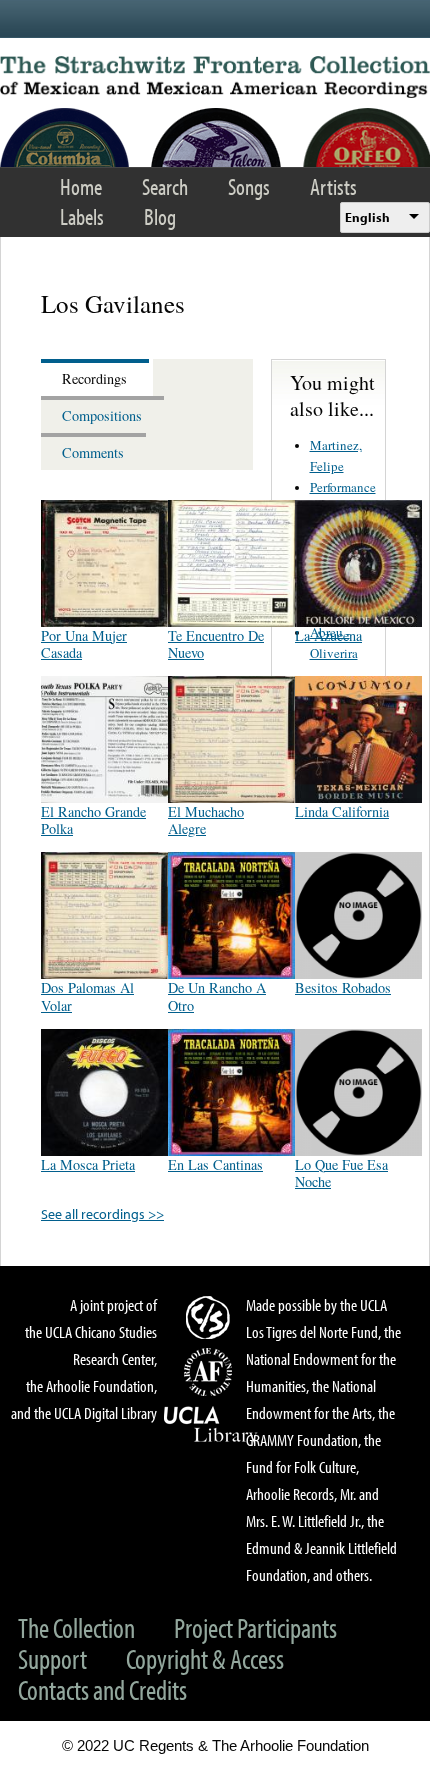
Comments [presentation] (93, 452)
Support (52, 1658)
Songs (249, 186)
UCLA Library (211, 1425)
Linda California (342, 811)
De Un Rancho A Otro (217, 996)
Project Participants (255, 1627)
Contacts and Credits (102, 1689)
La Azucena (328, 635)
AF (211, 1372)
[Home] (215, 77)
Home (81, 186)
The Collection (76, 1627)
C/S (211, 1317)
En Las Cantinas (215, 1164)
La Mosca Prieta (88, 1164)
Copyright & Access (205, 1658)
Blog (160, 216)
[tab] (97, 377)
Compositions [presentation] (102, 415)
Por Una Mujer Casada (84, 644)
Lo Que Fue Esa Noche (341, 1173)
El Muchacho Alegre (206, 820)
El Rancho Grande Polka (93, 820)
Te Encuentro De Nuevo (216, 644)
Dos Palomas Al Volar (87, 996)
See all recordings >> (102, 1213)
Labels (82, 216)
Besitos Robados (343, 987)
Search (165, 186)
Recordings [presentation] (94, 378)
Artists (333, 186)
